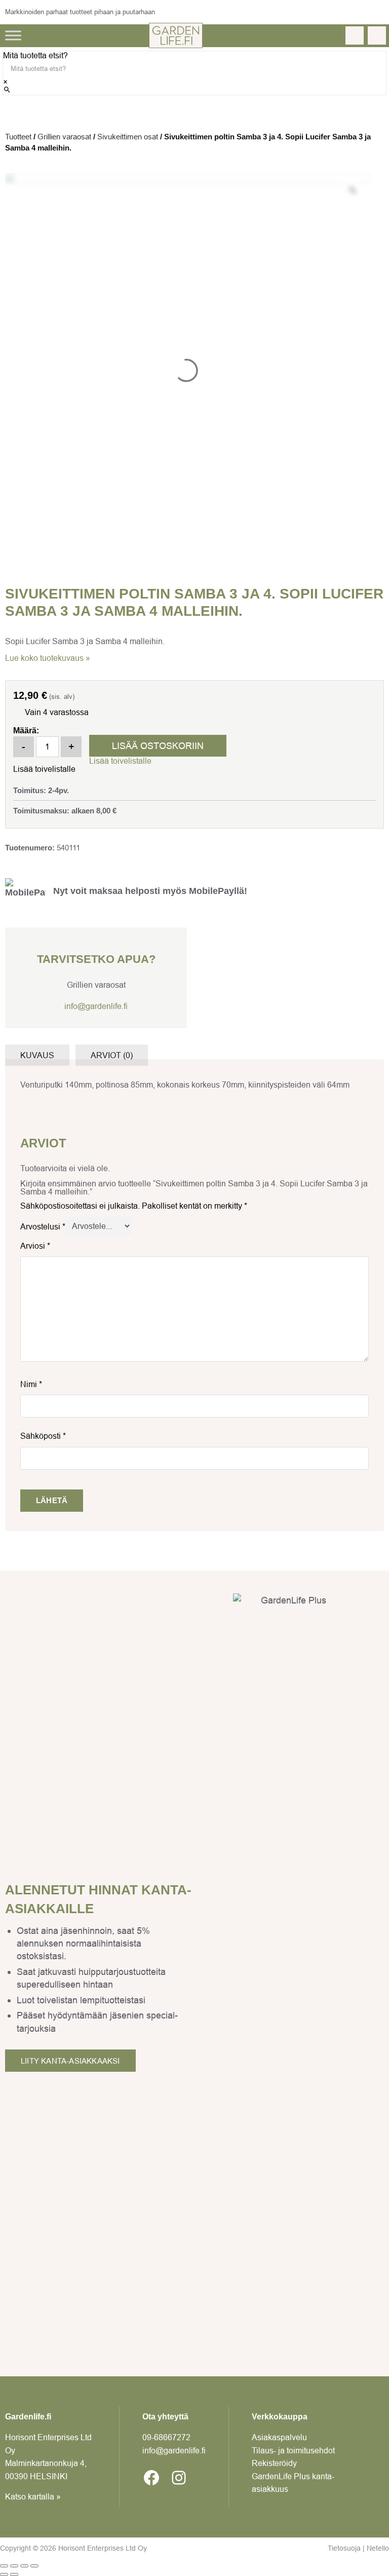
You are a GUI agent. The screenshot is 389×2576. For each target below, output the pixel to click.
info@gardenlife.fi (96, 1006)
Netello (378, 2548)
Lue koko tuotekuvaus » (48, 658)
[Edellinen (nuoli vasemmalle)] (4, 2574)
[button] (120, 761)
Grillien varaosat (64, 137)
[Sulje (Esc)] (34, 2566)
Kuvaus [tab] (37, 1055)
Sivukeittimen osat (128, 137)
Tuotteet (18, 137)
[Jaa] (24, 2566)
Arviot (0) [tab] (112, 1055)
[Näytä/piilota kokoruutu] (14, 2566)
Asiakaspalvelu (279, 2437)
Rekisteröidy (274, 2463)
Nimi (31, 1384)
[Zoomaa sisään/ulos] (4, 2566)
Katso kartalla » (33, 2496)
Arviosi (35, 1246)
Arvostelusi (43, 1226)
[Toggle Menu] (13, 35)
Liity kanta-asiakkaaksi (70, 2061)
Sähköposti (43, 1436)
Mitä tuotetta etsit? (35, 55)
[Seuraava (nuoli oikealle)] (14, 2574)
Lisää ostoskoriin (158, 746)
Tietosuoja (344, 2548)
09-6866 (166, 2437)
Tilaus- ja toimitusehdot (293, 2450)
